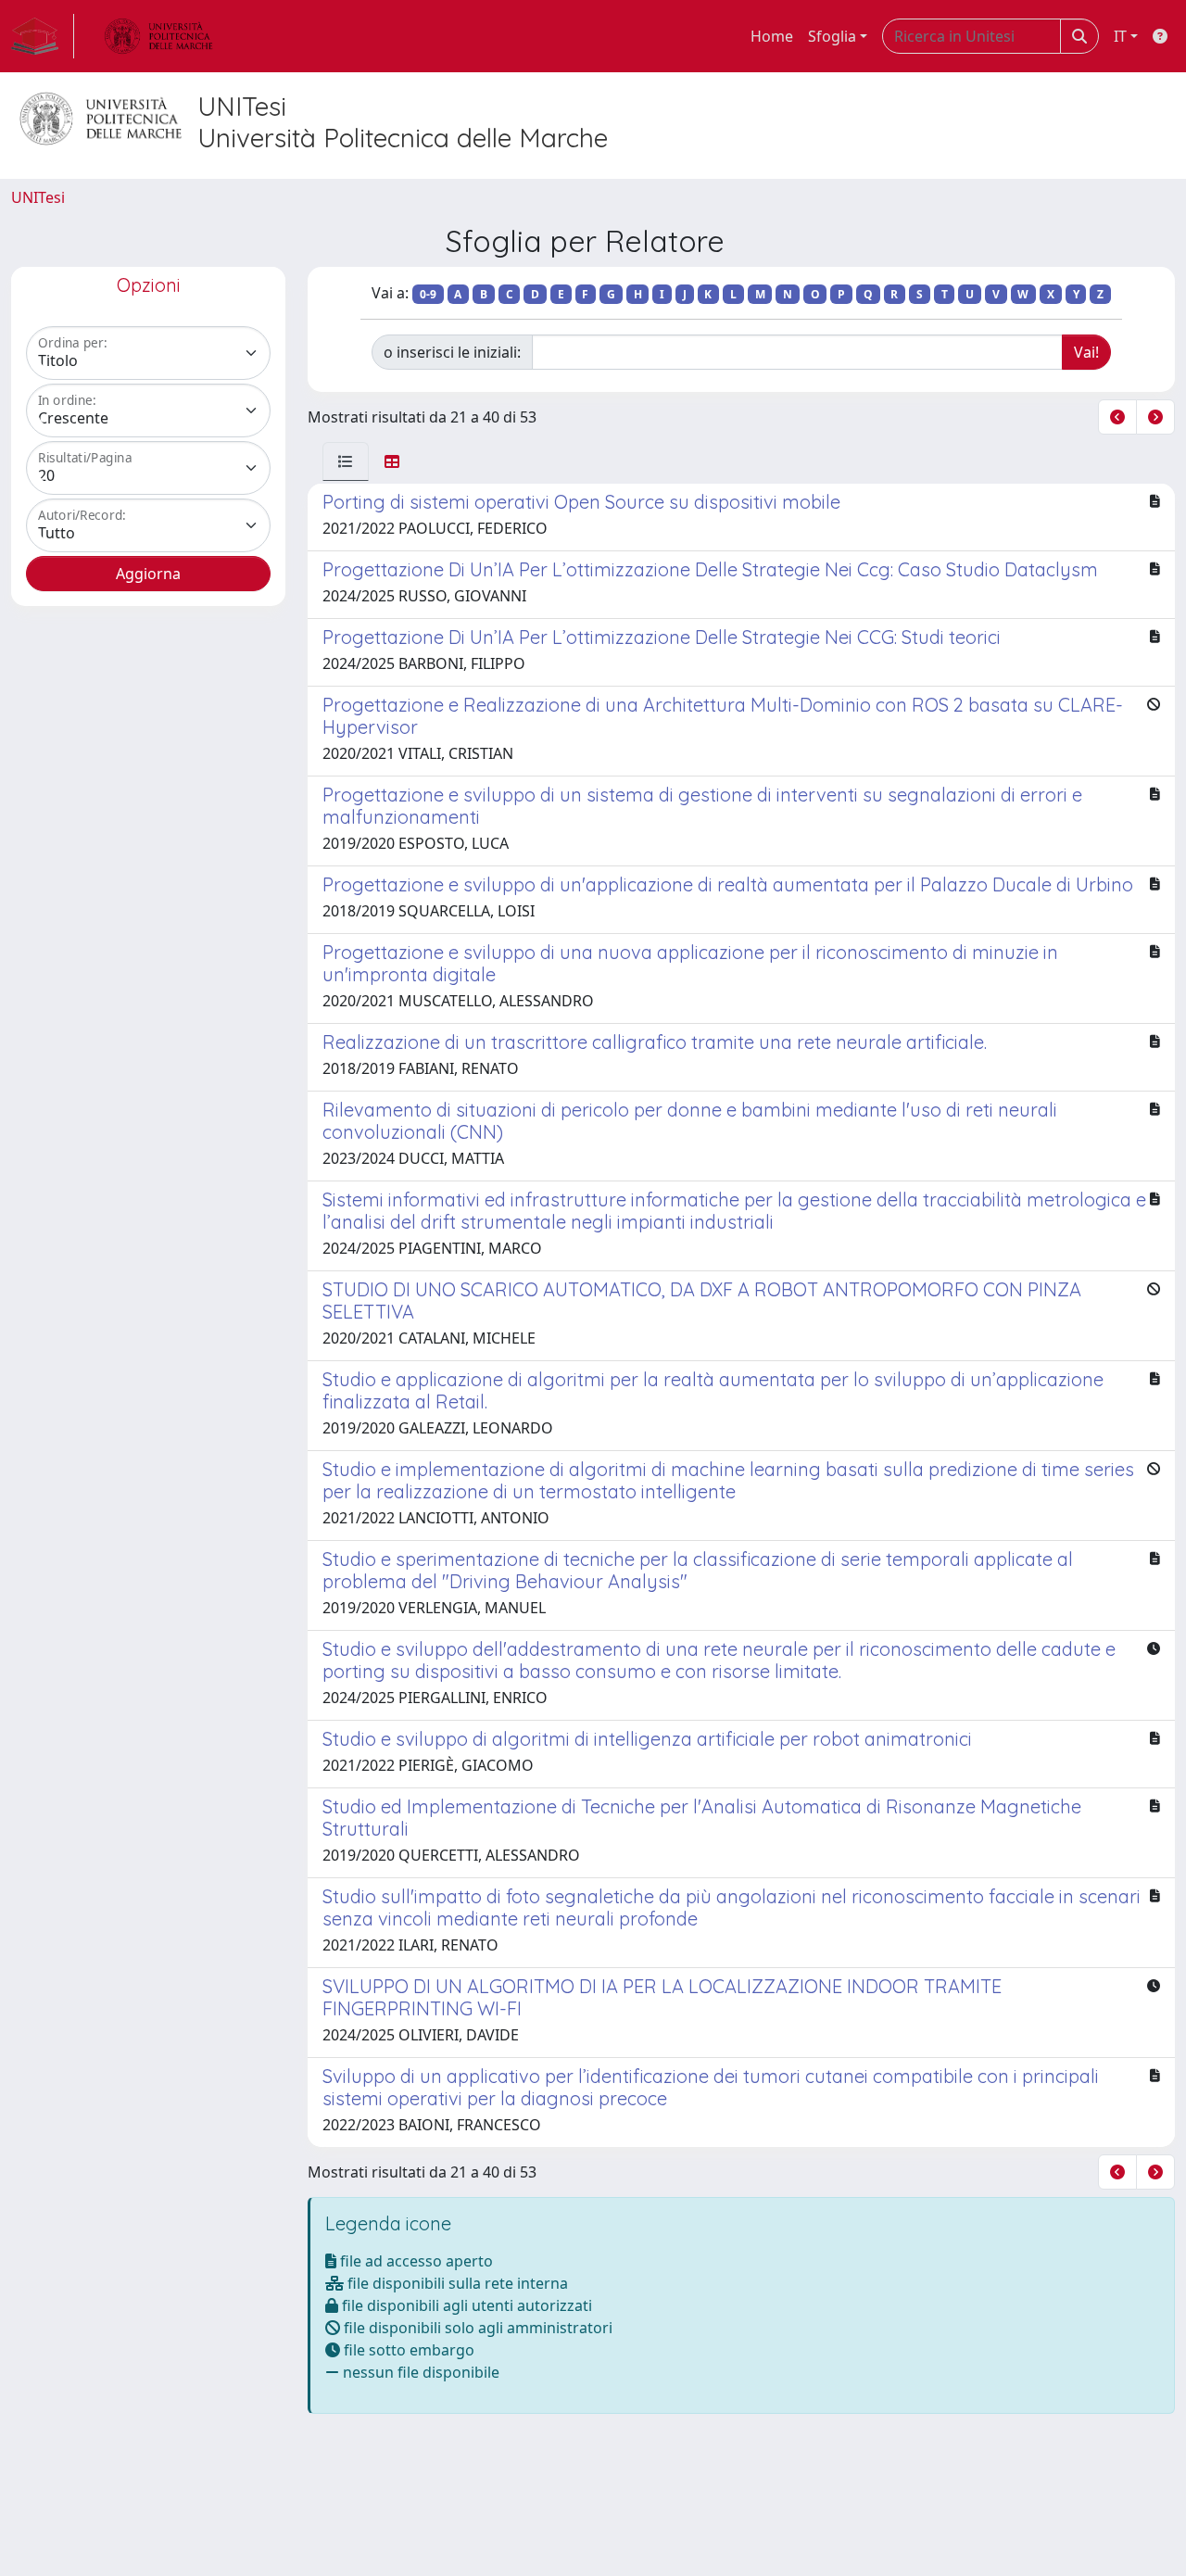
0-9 (428, 294)
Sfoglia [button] (832, 36)
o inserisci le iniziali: (452, 352)
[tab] (346, 461)
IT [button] (1120, 36)
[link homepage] (43, 36)
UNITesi (38, 197)
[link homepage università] (158, 36)
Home (772, 36)
